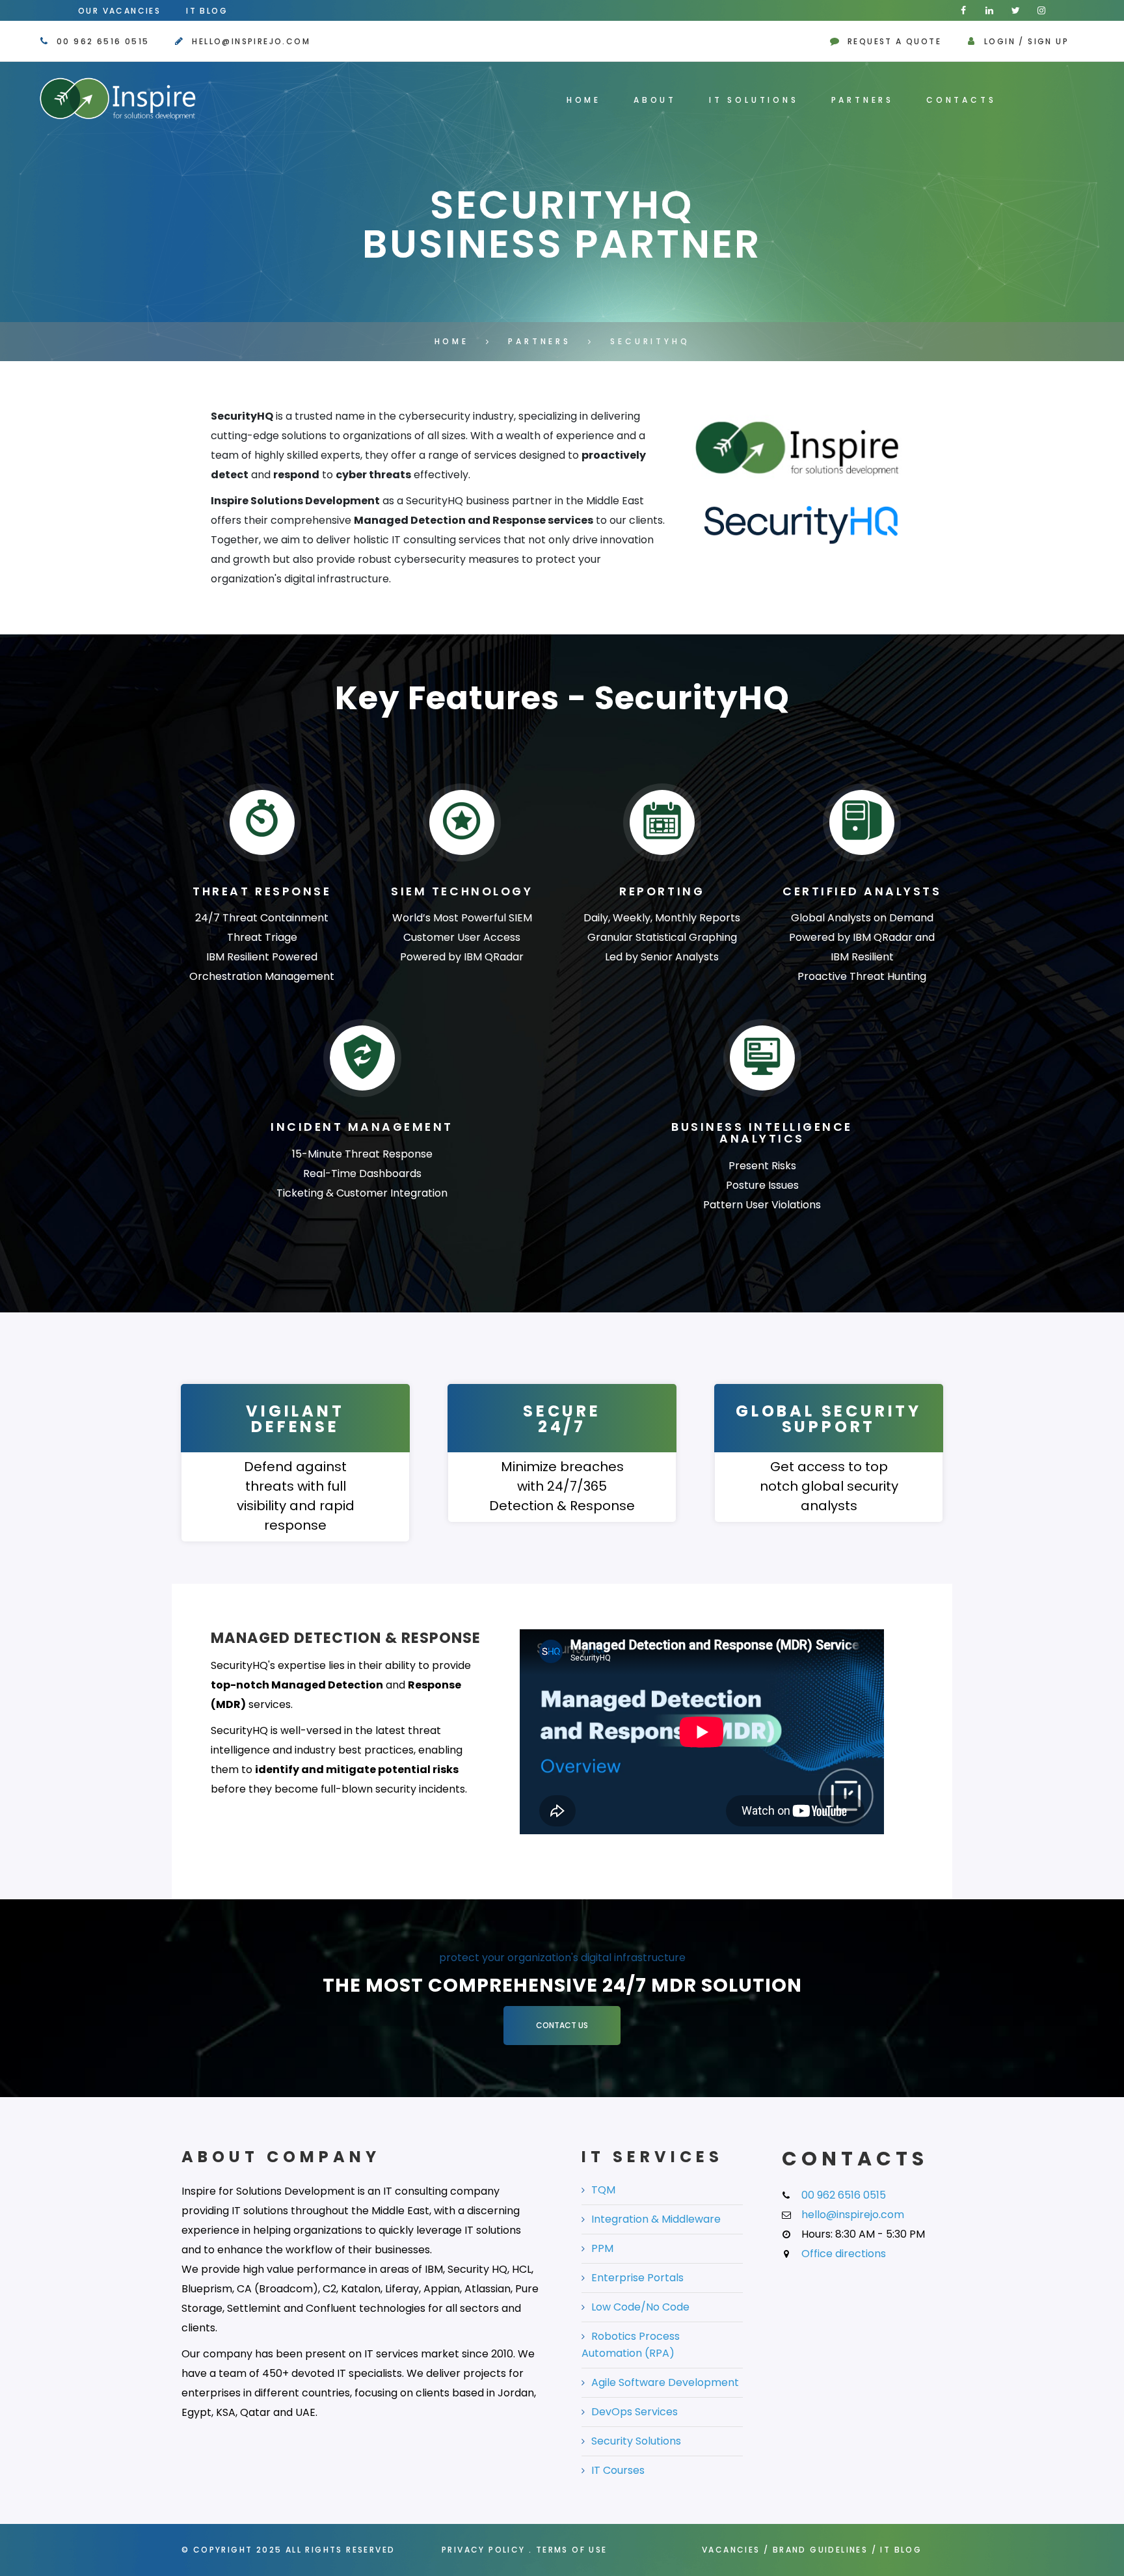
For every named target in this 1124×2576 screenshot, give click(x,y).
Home (584, 100)
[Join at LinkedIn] (989, 10)
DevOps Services (635, 2412)
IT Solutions (754, 100)
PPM (602, 2248)
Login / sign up (1026, 41)
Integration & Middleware (656, 2219)
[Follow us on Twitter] (1015, 10)
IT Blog (207, 11)
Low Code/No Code (640, 2307)
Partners (863, 100)
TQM (603, 2190)
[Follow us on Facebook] (963, 10)
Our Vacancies (119, 11)
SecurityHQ (650, 341)
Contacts (961, 100)
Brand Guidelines (820, 2550)
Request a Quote (894, 41)
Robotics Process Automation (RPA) (631, 2345)
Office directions (844, 2254)
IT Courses (618, 2470)
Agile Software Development (665, 2382)
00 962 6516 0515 (103, 41)
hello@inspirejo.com (251, 41)
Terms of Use (572, 2550)
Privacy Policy (484, 2550)
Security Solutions (636, 2441)
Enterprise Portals (637, 2278)
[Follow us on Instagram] (1041, 10)
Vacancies (731, 2550)
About (655, 100)
